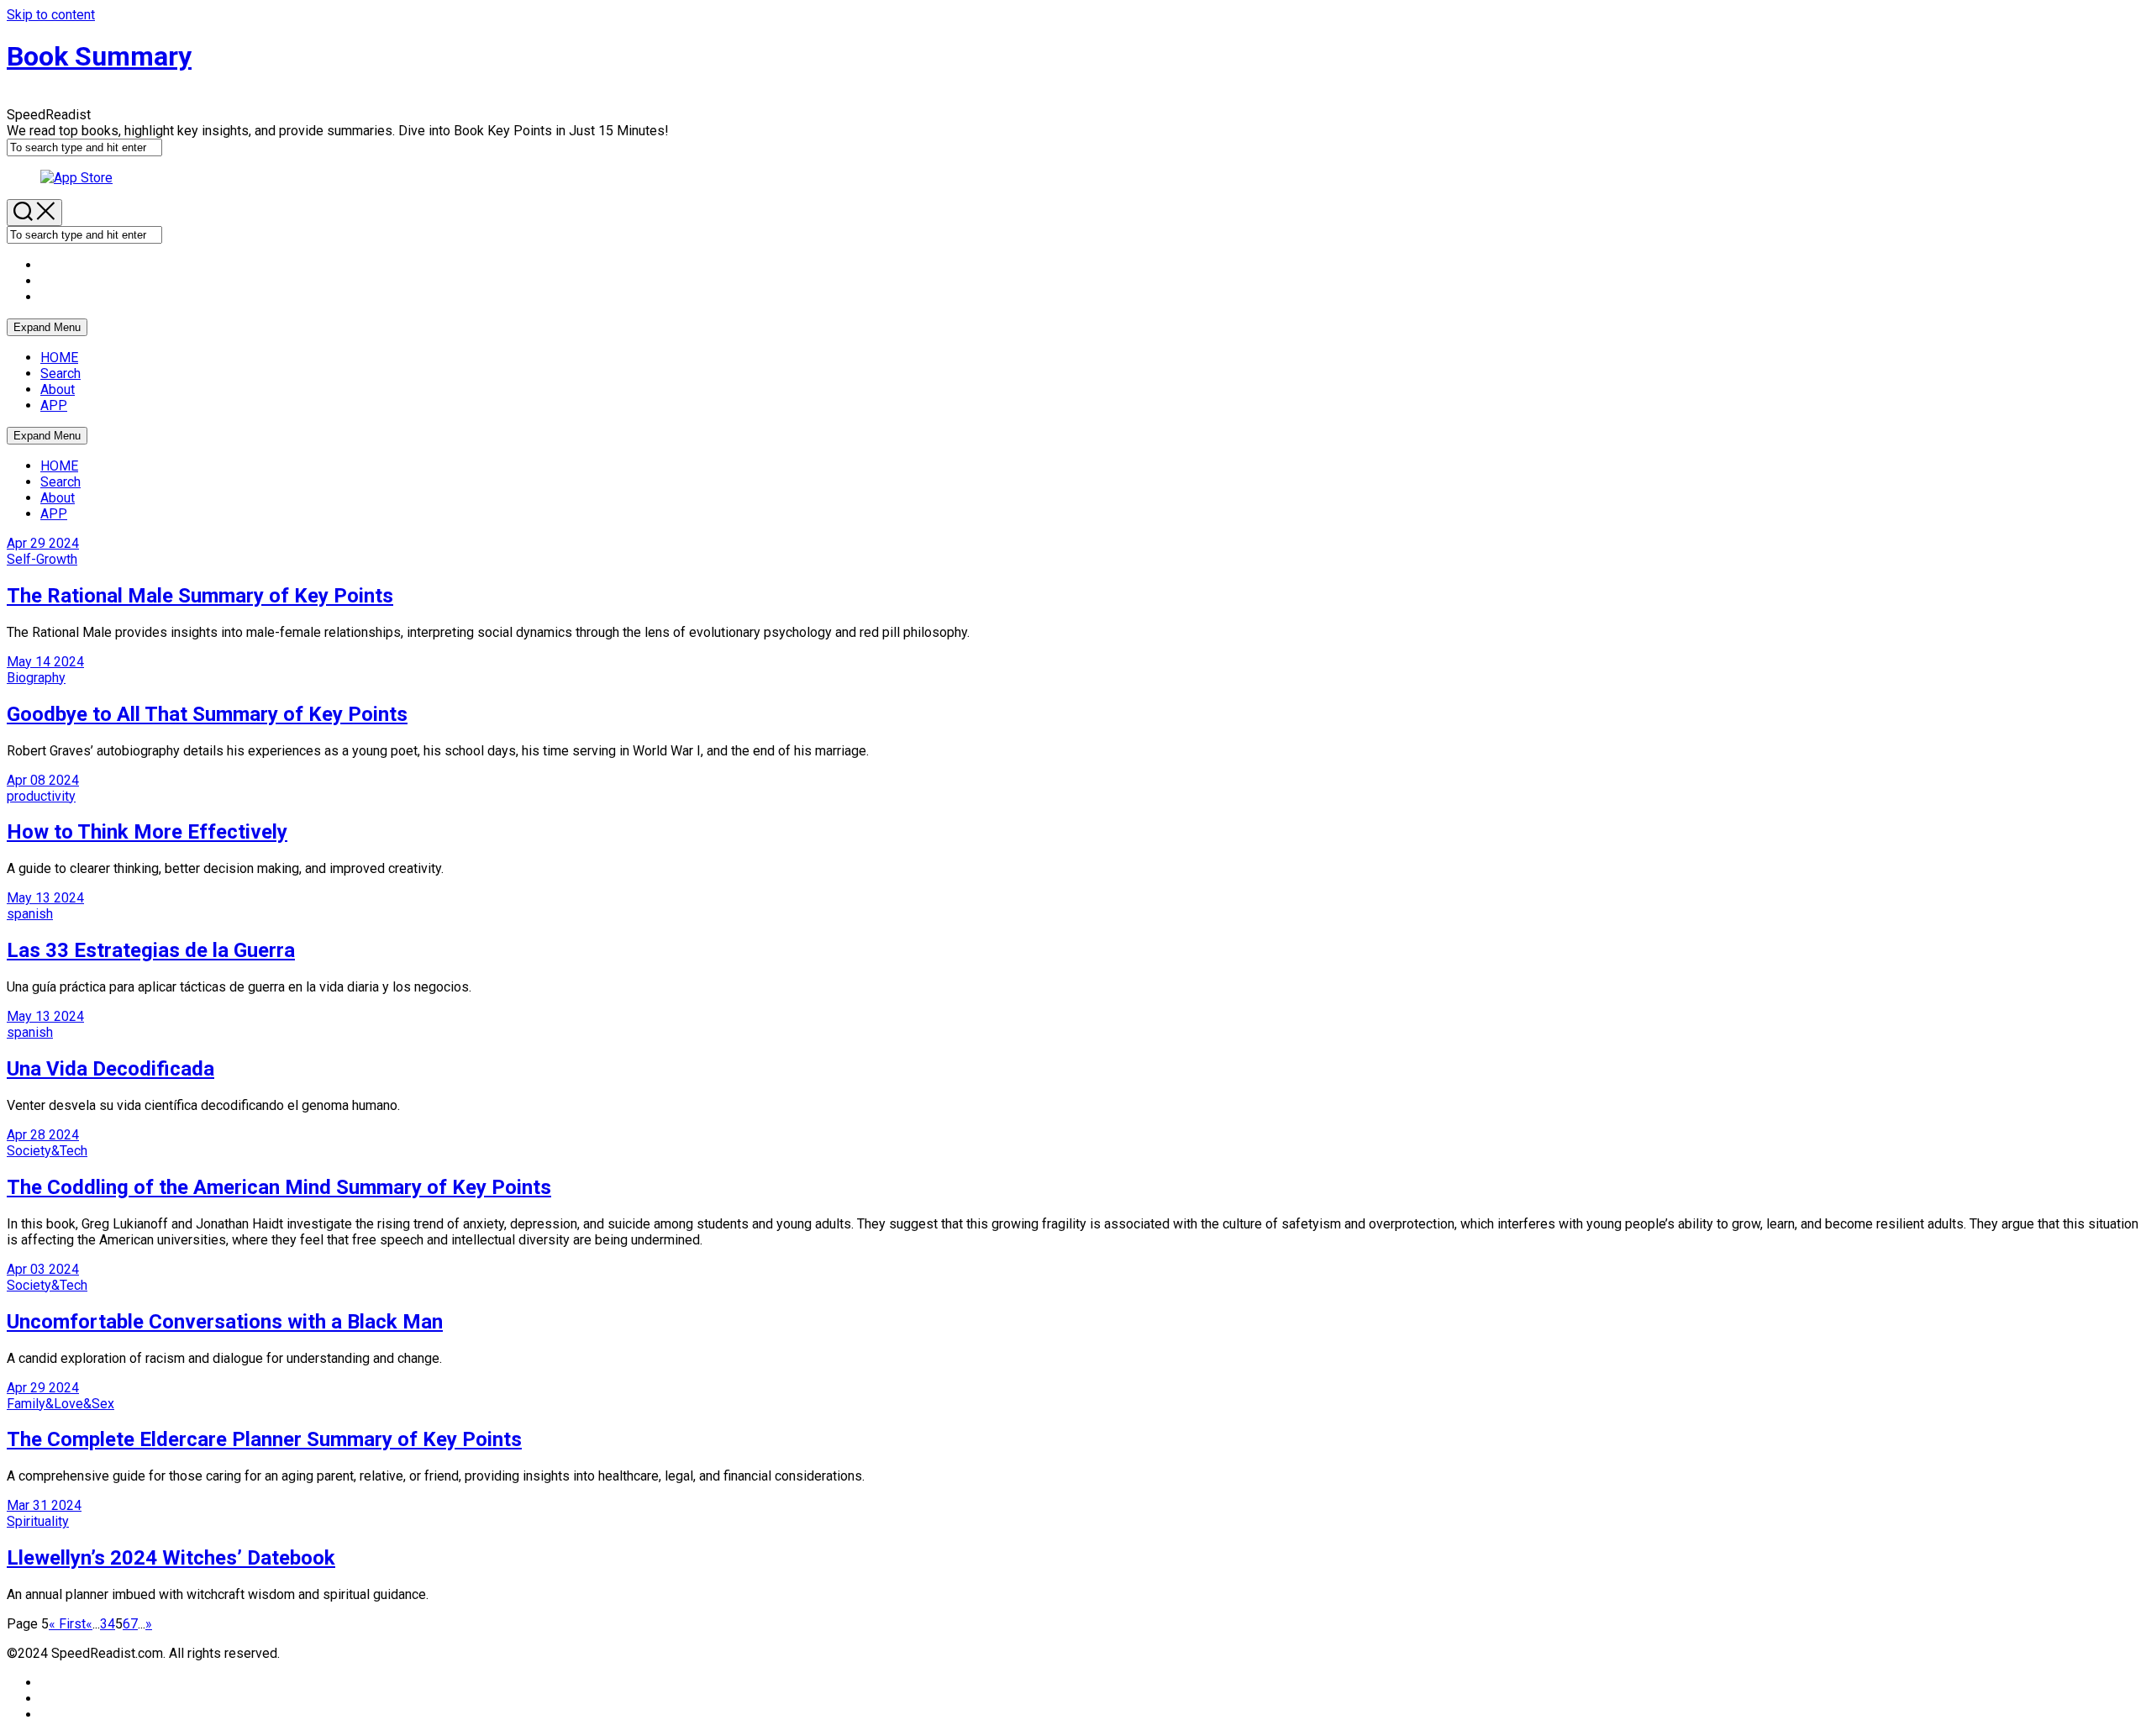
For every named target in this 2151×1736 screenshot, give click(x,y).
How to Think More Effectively (147, 832)
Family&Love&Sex (60, 1404)
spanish (30, 914)
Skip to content (51, 15)
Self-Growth (42, 559)
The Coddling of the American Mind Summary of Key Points (279, 1187)
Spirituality (38, 1521)
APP (54, 405)
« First (67, 1624)
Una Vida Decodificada (110, 1069)
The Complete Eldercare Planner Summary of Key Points (264, 1439)
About (58, 389)
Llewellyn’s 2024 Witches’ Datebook (171, 1558)
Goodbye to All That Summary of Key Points (207, 714)
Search (60, 374)
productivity (41, 796)
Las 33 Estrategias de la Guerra (151, 950)
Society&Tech (47, 1151)
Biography (36, 678)
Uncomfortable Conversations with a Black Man (225, 1322)
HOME (59, 358)
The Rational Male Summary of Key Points (200, 596)
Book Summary (99, 56)
